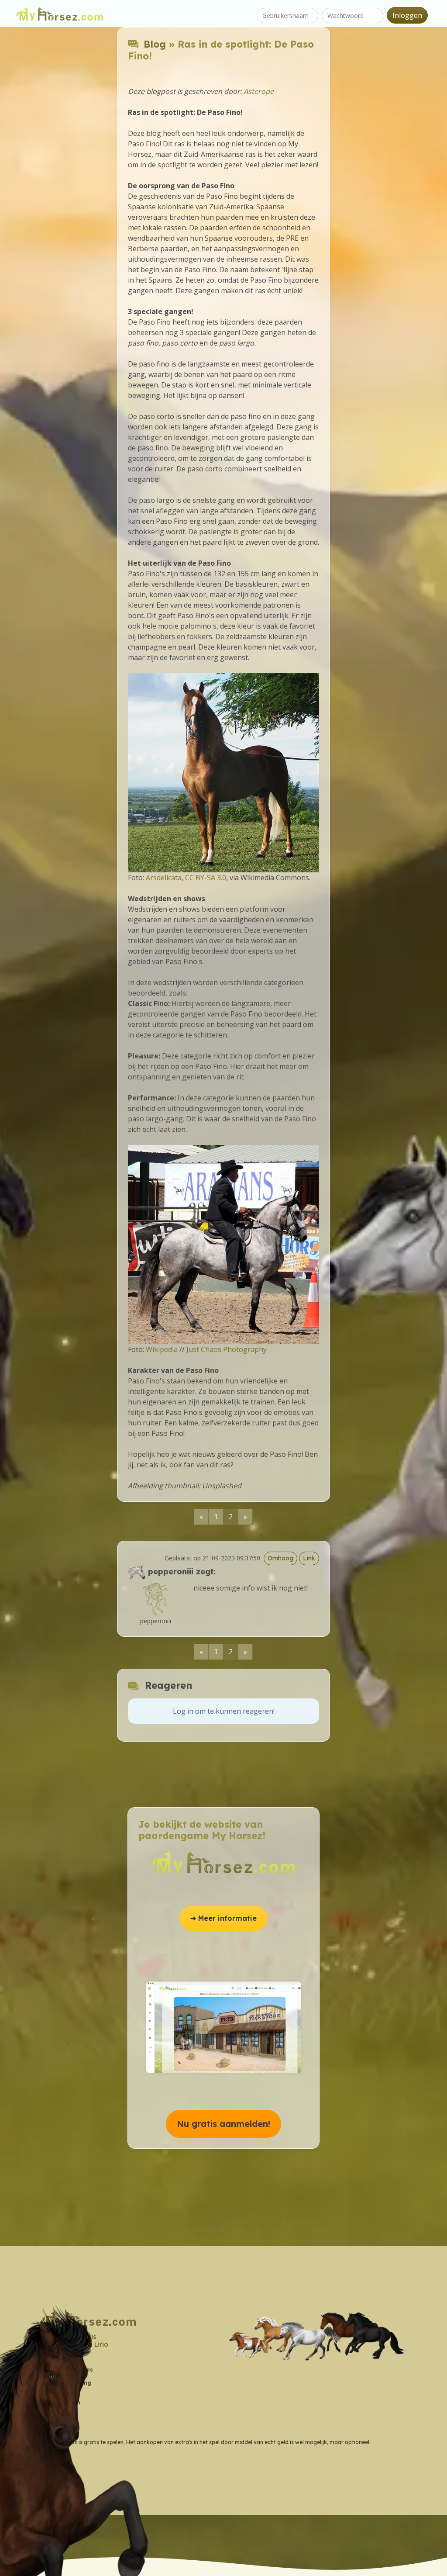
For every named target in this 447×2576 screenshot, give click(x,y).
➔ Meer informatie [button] (223, 1918)
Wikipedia (162, 1349)
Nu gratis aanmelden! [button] (223, 2124)
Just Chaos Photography (227, 1349)
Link (309, 1558)
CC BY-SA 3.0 (206, 878)
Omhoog (280, 1558)
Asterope (259, 91)
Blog (155, 44)
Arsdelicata (164, 878)
